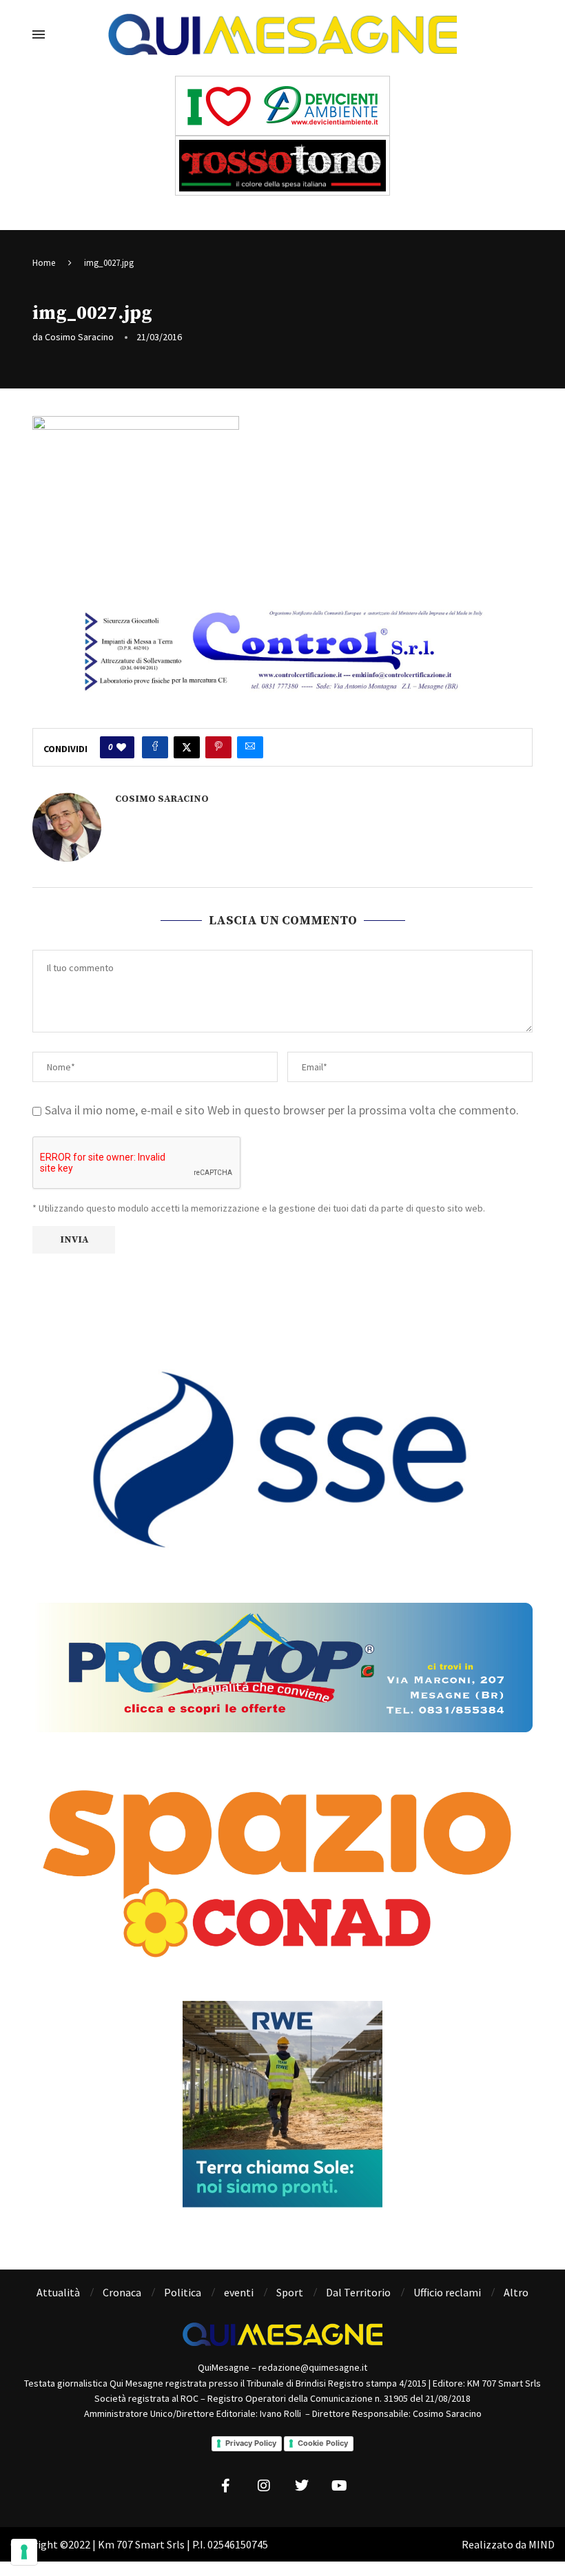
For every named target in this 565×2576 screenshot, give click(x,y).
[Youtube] (340, 2486)
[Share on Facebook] (155, 747)
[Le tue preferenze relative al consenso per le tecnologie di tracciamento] (24, 2552)
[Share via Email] (250, 747)
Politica (183, 2292)
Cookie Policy (323, 2443)
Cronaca (122, 2292)
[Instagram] (264, 2486)
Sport (290, 2292)
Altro (516, 2292)
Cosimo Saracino (79, 337)
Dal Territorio (358, 2292)
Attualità (58, 2292)
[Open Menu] (39, 34)
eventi (239, 2292)
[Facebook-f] (226, 2486)
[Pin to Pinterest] (218, 747)
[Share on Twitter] (187, 747)
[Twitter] (302, 2486)
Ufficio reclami (447, 2292)
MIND (542, 2544)
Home (44, 263)
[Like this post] (121, 747)
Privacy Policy (251, 2443)
